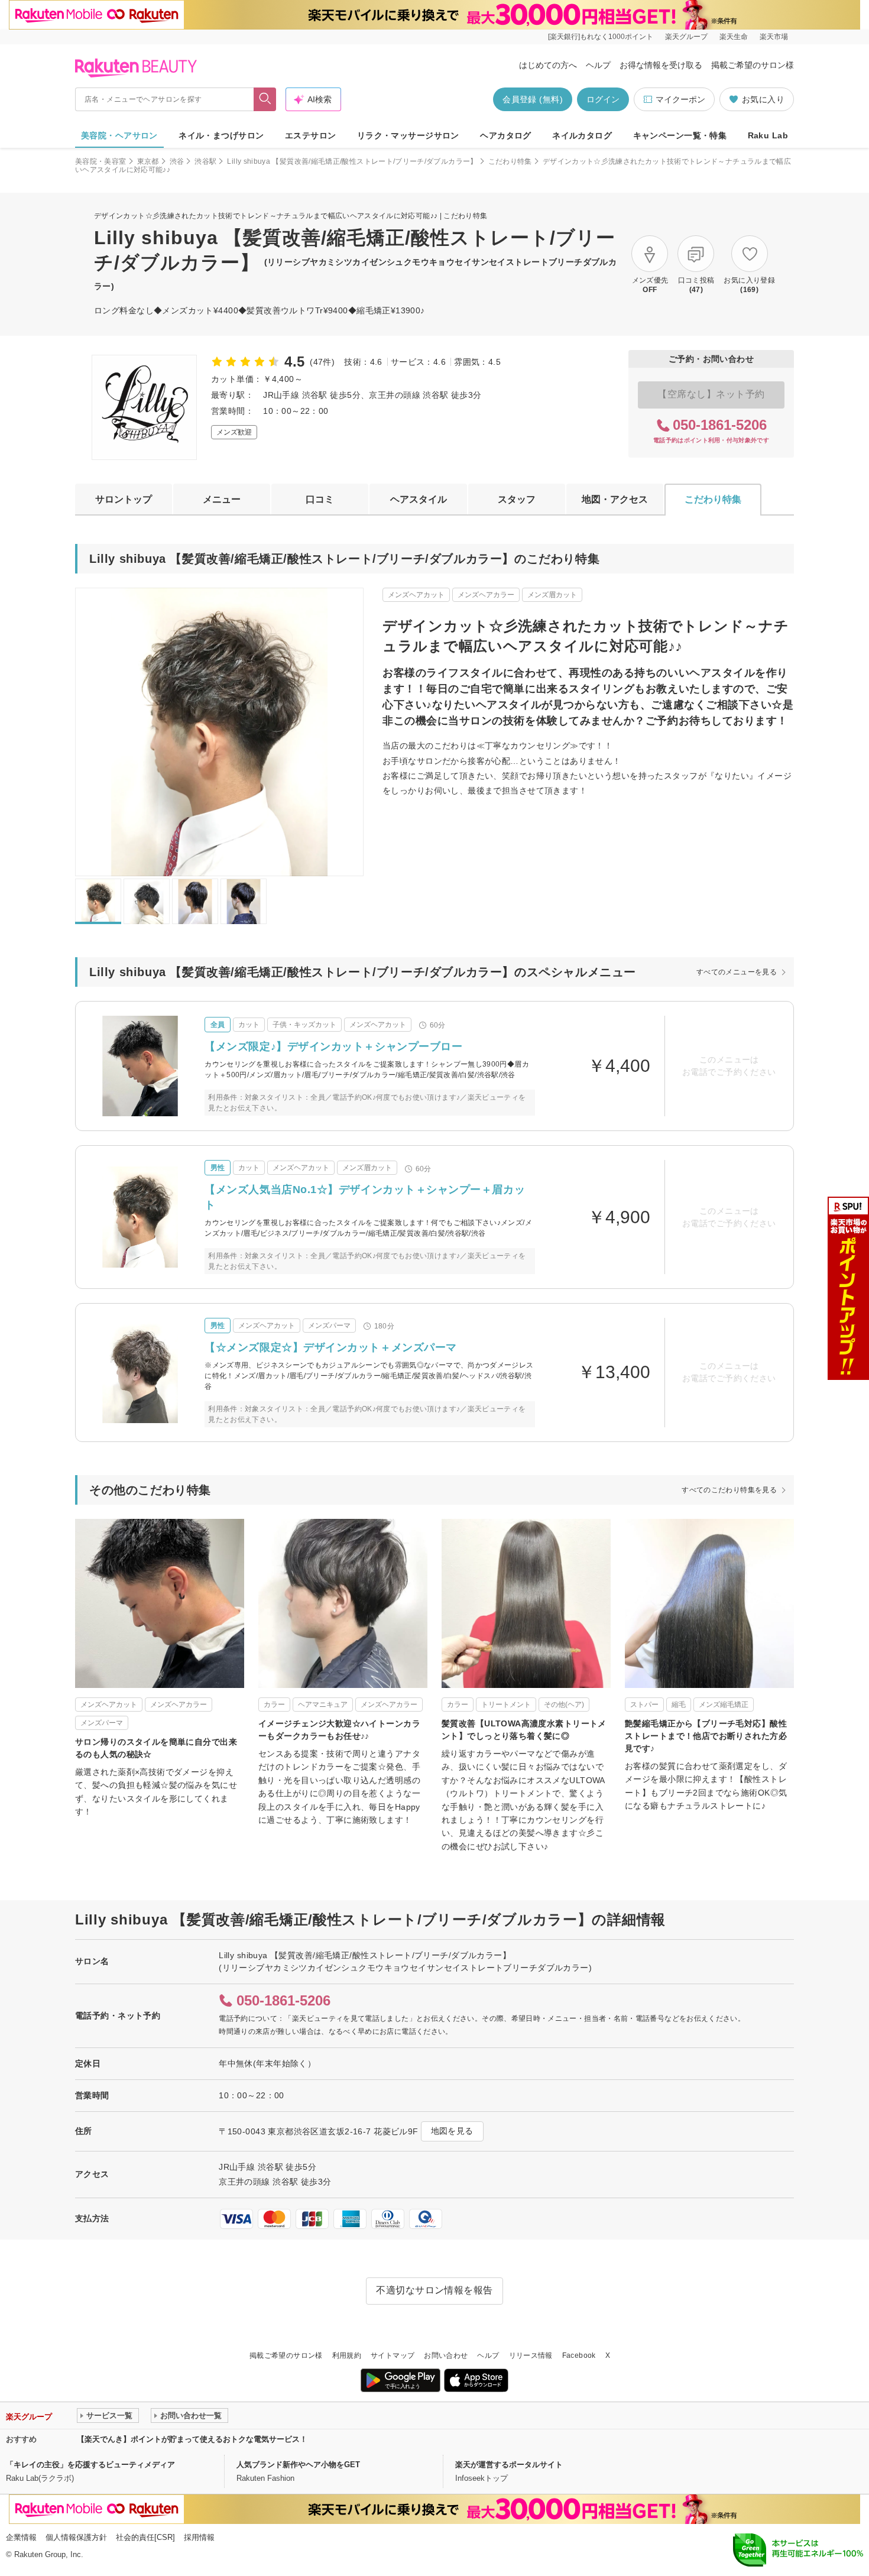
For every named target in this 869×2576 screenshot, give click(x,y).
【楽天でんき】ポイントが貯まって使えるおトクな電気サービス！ (192, 2439)
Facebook (579, 2355)
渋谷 (177, 161)
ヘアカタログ (506, 135)
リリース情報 (531, 2355)
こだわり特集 (510, 161)
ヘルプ (598, 65)
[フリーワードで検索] (265, 99)
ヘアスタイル (419, 499)
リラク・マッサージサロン (408, 135)
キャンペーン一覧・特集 (680, 135)
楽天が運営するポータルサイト (509, 2465)
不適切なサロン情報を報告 (434, 2290)
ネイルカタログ (582, 135)
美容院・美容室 (101, 161)
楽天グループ (686, 37)
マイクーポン (680, 99)
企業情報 (21, 2537)
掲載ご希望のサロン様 (753, 65)
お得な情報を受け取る (661, 65)
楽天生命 (734, 37)
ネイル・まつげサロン (221, 135)
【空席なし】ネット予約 (711, 394)
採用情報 (199, 2537)
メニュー (222, 499)
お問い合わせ (446, 2355)
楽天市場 (774, 37)
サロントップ (124, 499)
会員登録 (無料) (533, 99)
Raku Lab (768, 135)
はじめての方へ (548, 65)
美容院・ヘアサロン (119, 135)
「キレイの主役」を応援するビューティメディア (90, 2465)
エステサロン (311, 135)
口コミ (320, 499)
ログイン (603, 99)
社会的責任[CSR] (145, 2537)
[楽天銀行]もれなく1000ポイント (601, 37)
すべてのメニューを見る (737, 972)
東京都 (148, 161)
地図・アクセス (615, 499)
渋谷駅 (205, 161)
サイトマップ (393, 2355)
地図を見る (452, 2131)
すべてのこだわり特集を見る (729, 1490)
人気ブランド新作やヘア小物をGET (298, 2465)
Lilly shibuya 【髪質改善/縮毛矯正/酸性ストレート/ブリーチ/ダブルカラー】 (352, 161)
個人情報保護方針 (76, 2537)
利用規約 (347, 2355)
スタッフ (517, 499)
